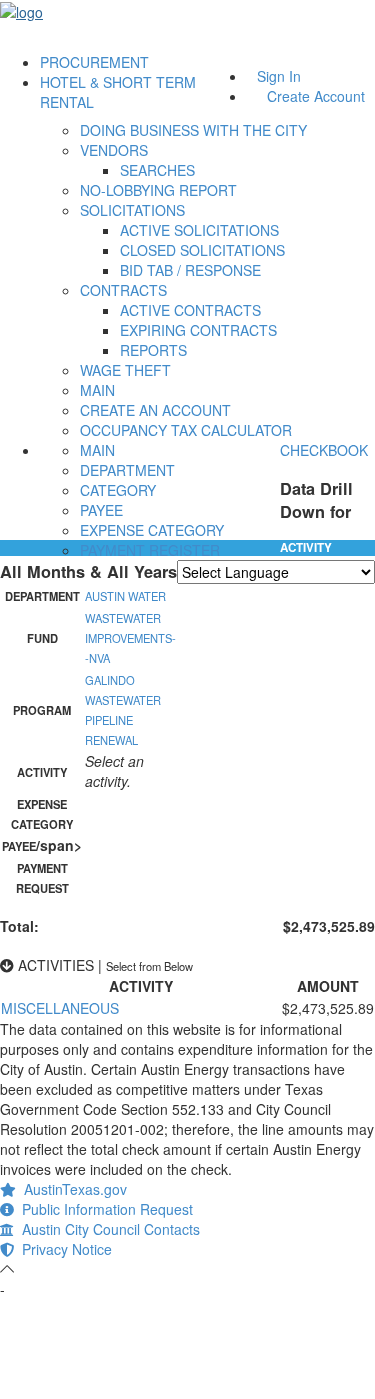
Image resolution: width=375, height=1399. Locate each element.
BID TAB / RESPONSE (190, 270)
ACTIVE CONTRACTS (190, 310)
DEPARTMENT (127, 470)
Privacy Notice (63, 1249)
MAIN (97, 390)
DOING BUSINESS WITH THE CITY (193, 130)
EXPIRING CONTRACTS (198, 330)
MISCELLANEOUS (60, 1008)
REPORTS (153, 350)
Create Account (316, 96)
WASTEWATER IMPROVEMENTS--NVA (130, 638)
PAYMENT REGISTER (150, 550)
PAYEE (101, 510)
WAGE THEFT (125, 370)
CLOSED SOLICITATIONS (202, 250)
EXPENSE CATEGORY (152, 530)
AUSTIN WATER (125, 596)
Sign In (279, 76)
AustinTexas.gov (71, 1189)
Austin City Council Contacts (107, 1229)
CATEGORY (118, 490)
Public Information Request (103, 1209)
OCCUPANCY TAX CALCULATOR (186, 430)
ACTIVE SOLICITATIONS (199, 230)
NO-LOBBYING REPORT (158, 190)
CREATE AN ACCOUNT (155, 410)
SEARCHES (157, 170)
